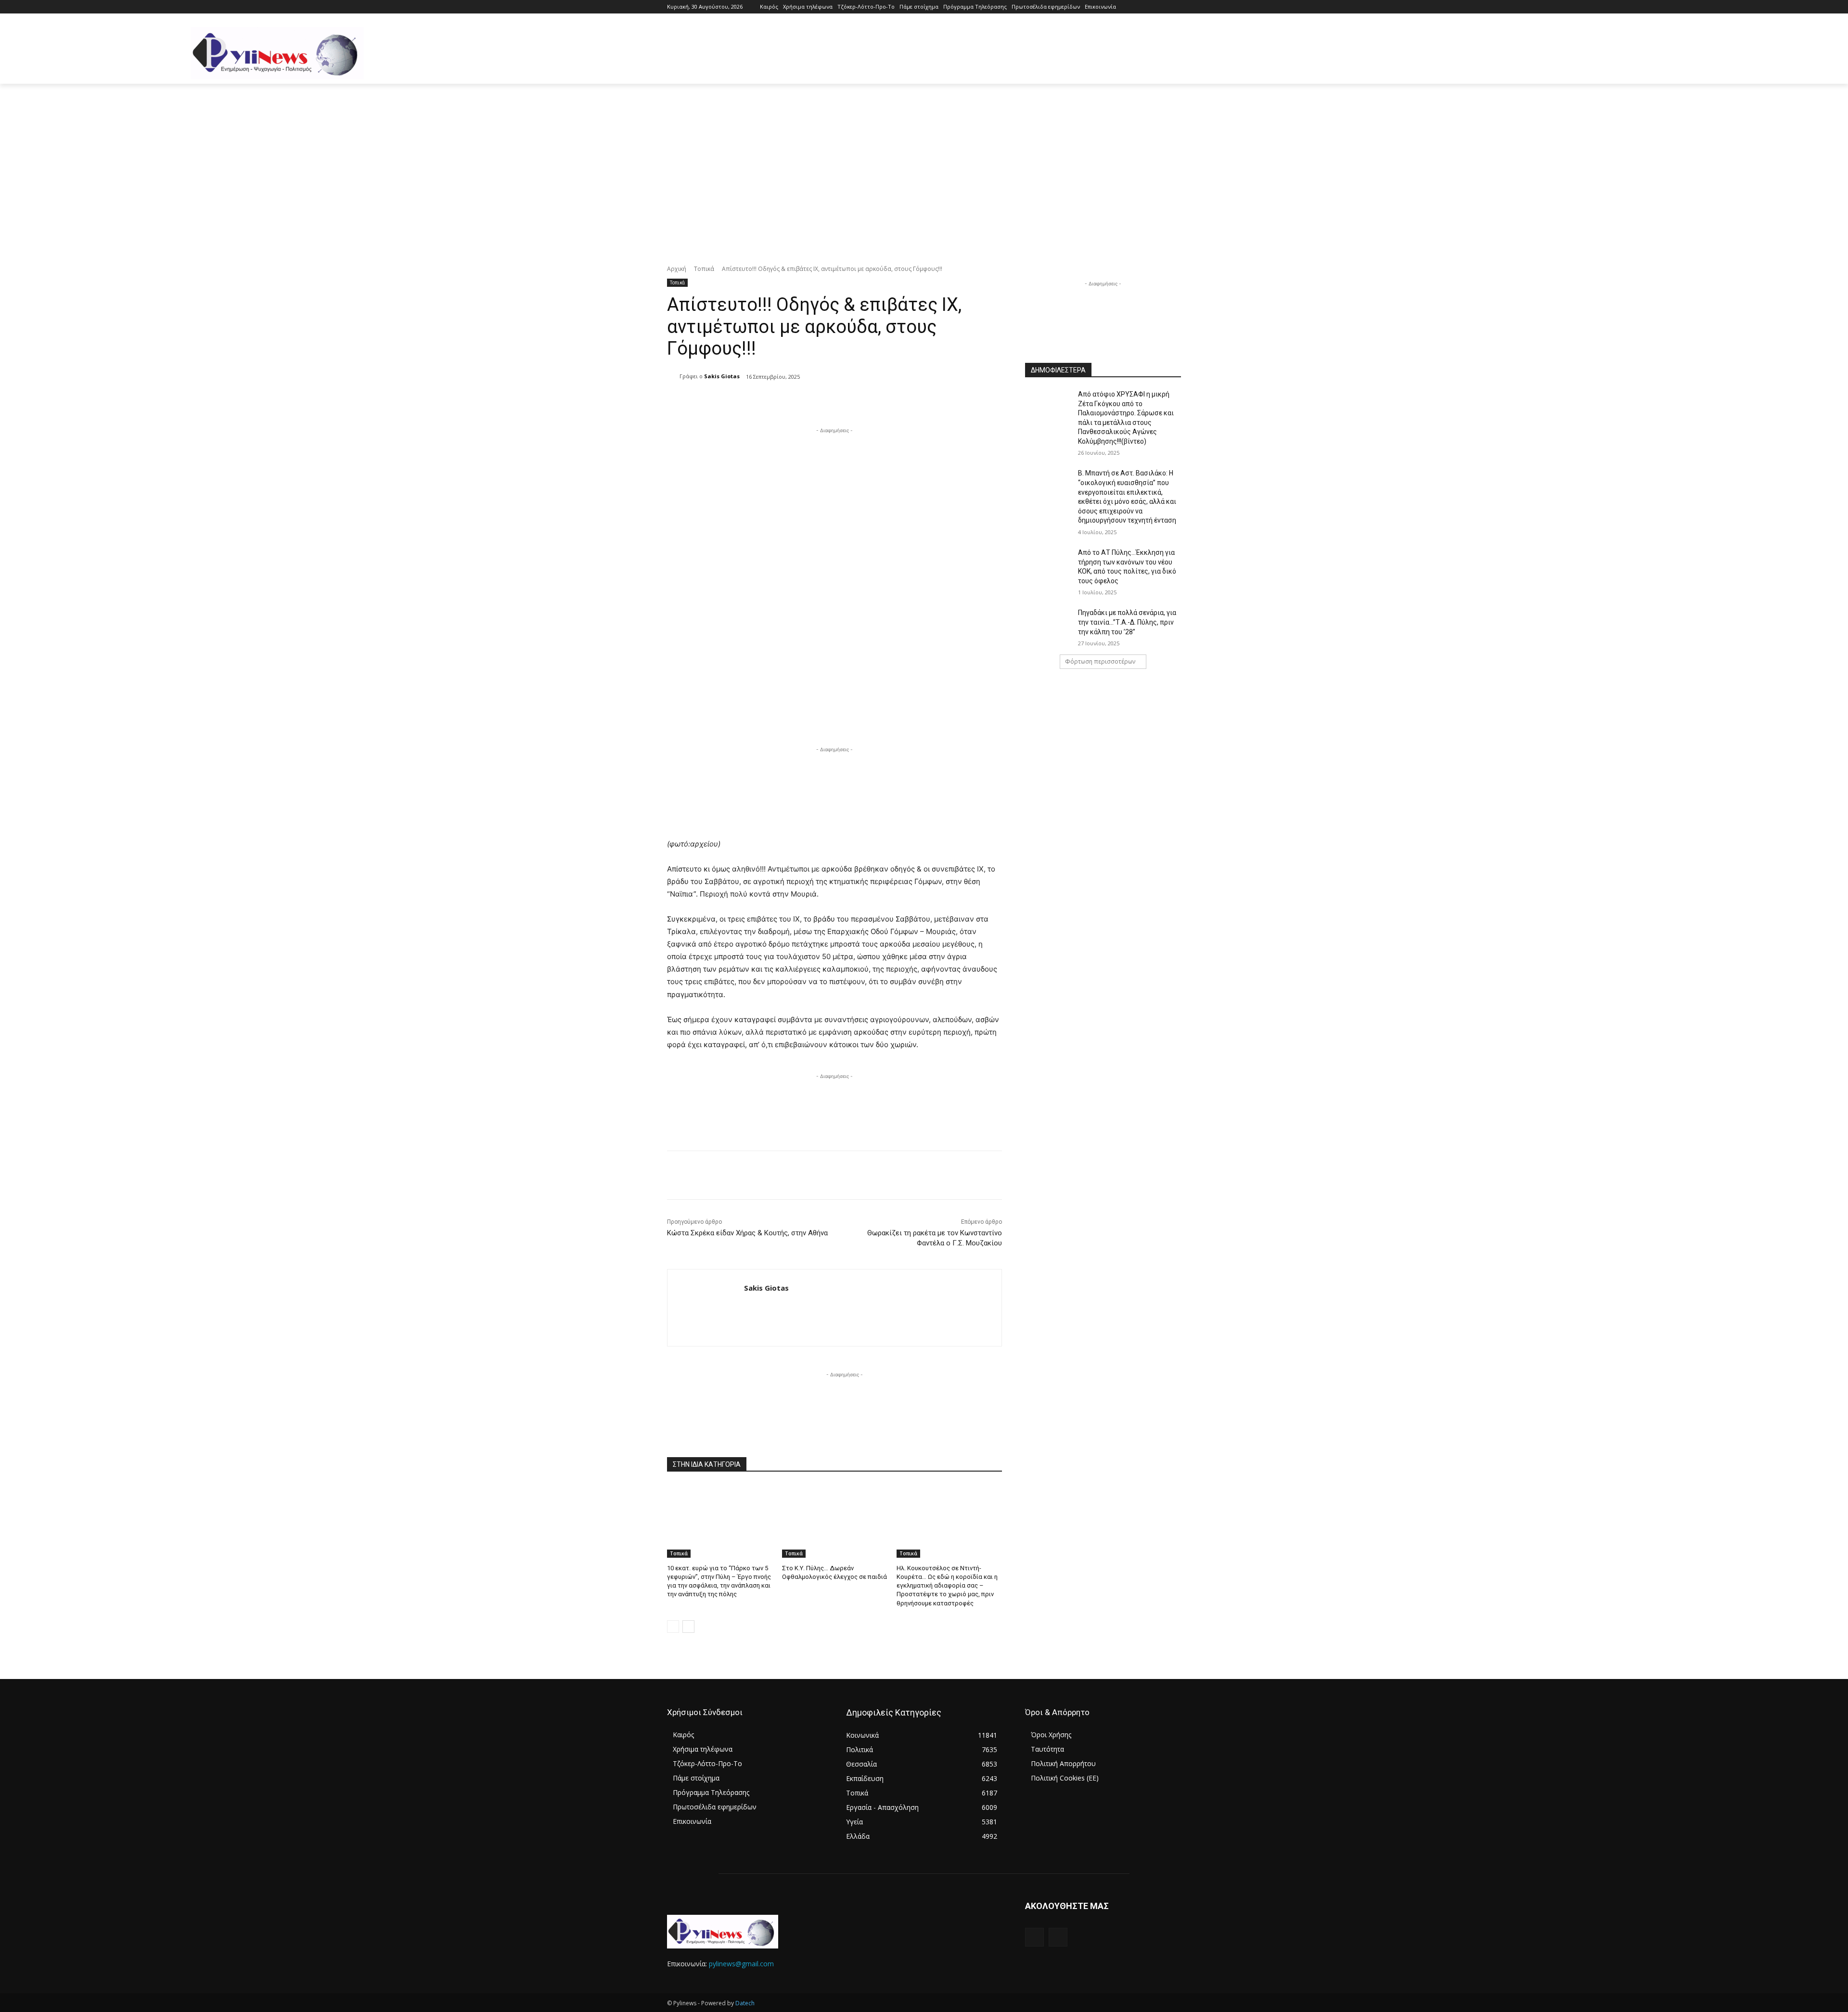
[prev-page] (673, 1627)
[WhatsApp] (808, 401)
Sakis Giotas (722, 376)
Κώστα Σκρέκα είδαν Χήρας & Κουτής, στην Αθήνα (747, 1233)
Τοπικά (704, 269)
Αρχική (677, 269)
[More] (831, 401)
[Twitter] (764, 401)
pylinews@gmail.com (741, 1964)
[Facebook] (1162, 7)
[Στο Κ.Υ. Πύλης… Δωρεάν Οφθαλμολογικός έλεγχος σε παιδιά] (835, 1521)
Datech (745, 2003)
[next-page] (688, 1627)
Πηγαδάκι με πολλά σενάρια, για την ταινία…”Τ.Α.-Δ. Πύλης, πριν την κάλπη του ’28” (1127, 622)
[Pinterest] (786, 401)
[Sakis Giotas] (673, 376)
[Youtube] (1175, 7)
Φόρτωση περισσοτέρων (1100, 661)
